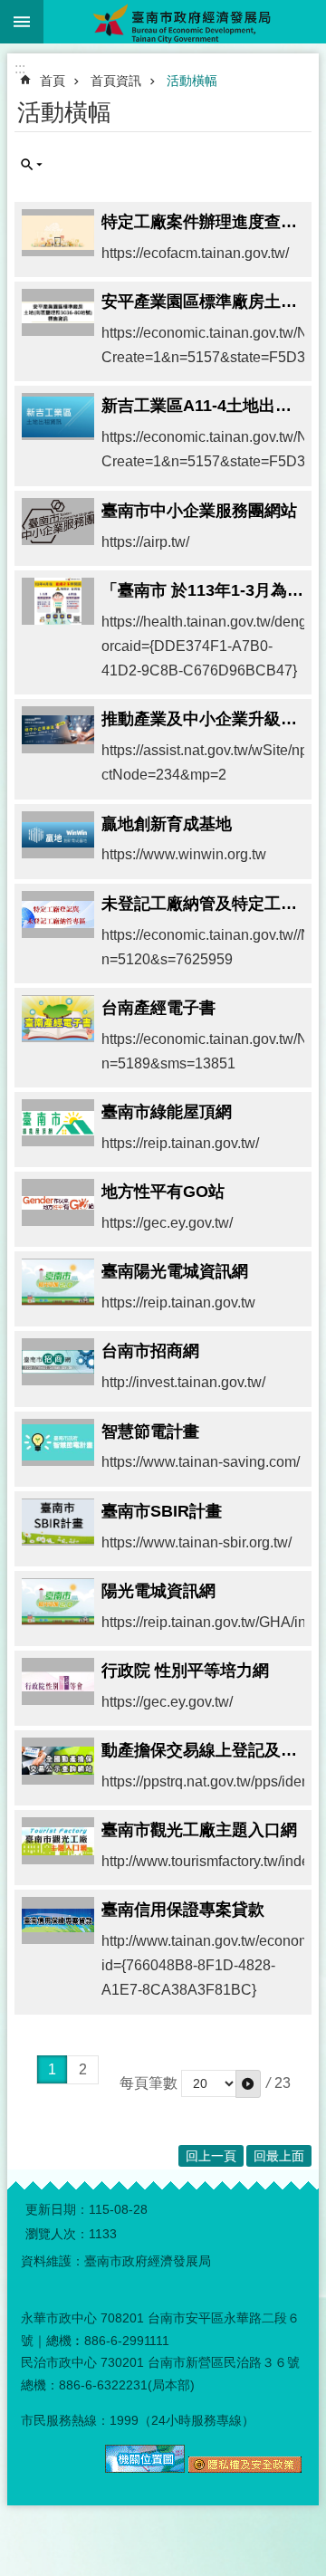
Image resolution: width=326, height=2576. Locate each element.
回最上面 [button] (279, 2156)
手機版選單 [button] (22, 22)
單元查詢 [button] (32, 165)
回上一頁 (211, 2156)
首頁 (53, 81)
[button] (248, 2083)
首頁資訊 (116, 81)
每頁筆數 (149, 2083)
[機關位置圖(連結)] (145, 2468)
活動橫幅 (192, 81)
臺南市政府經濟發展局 (185, 22)
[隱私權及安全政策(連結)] (245, 2468)
